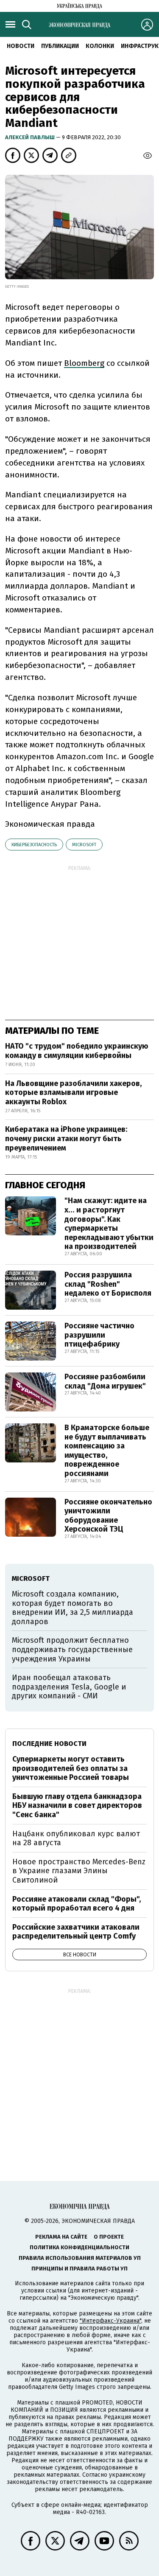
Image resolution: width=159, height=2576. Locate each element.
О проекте (109, 2237)
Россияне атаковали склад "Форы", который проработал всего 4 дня (77, 1904)
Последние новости (49, 1744)
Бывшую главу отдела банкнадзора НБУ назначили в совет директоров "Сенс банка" (77, 1806)
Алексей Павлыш (31, 137)
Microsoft (84, 845)
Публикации (60, 46)
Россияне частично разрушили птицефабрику (99, 1335)
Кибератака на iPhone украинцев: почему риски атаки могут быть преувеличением (66, 1138)
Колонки (100, 46)
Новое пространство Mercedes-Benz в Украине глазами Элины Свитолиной (79, 1871)
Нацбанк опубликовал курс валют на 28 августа (76, 1838)
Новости (21, 46)
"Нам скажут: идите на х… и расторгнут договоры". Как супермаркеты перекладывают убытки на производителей (109, 1223)
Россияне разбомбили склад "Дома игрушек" (105, 1381)
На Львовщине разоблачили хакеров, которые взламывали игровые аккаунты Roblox (73, 1093)
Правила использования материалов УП (80, 2258)
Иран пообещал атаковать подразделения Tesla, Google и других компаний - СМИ (69, 1687)
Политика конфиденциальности (79, 2247)
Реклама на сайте (61, 2237)
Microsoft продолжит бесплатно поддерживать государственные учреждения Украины (72, 1649)
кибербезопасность (34, 845)
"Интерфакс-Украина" (110, 2321)
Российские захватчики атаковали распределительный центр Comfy (76, 1932)
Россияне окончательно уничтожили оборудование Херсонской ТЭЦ (108, 1516)
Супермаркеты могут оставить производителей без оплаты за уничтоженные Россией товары (71, 1768)
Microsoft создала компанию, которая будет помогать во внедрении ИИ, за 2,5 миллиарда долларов (73, 1608)
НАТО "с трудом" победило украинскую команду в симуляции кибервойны (77, 1051)
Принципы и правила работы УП (79, 2269)
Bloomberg (84, 363)
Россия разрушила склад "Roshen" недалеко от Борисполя (108, 1284)
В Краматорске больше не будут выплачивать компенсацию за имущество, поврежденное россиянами (107, 1451)
